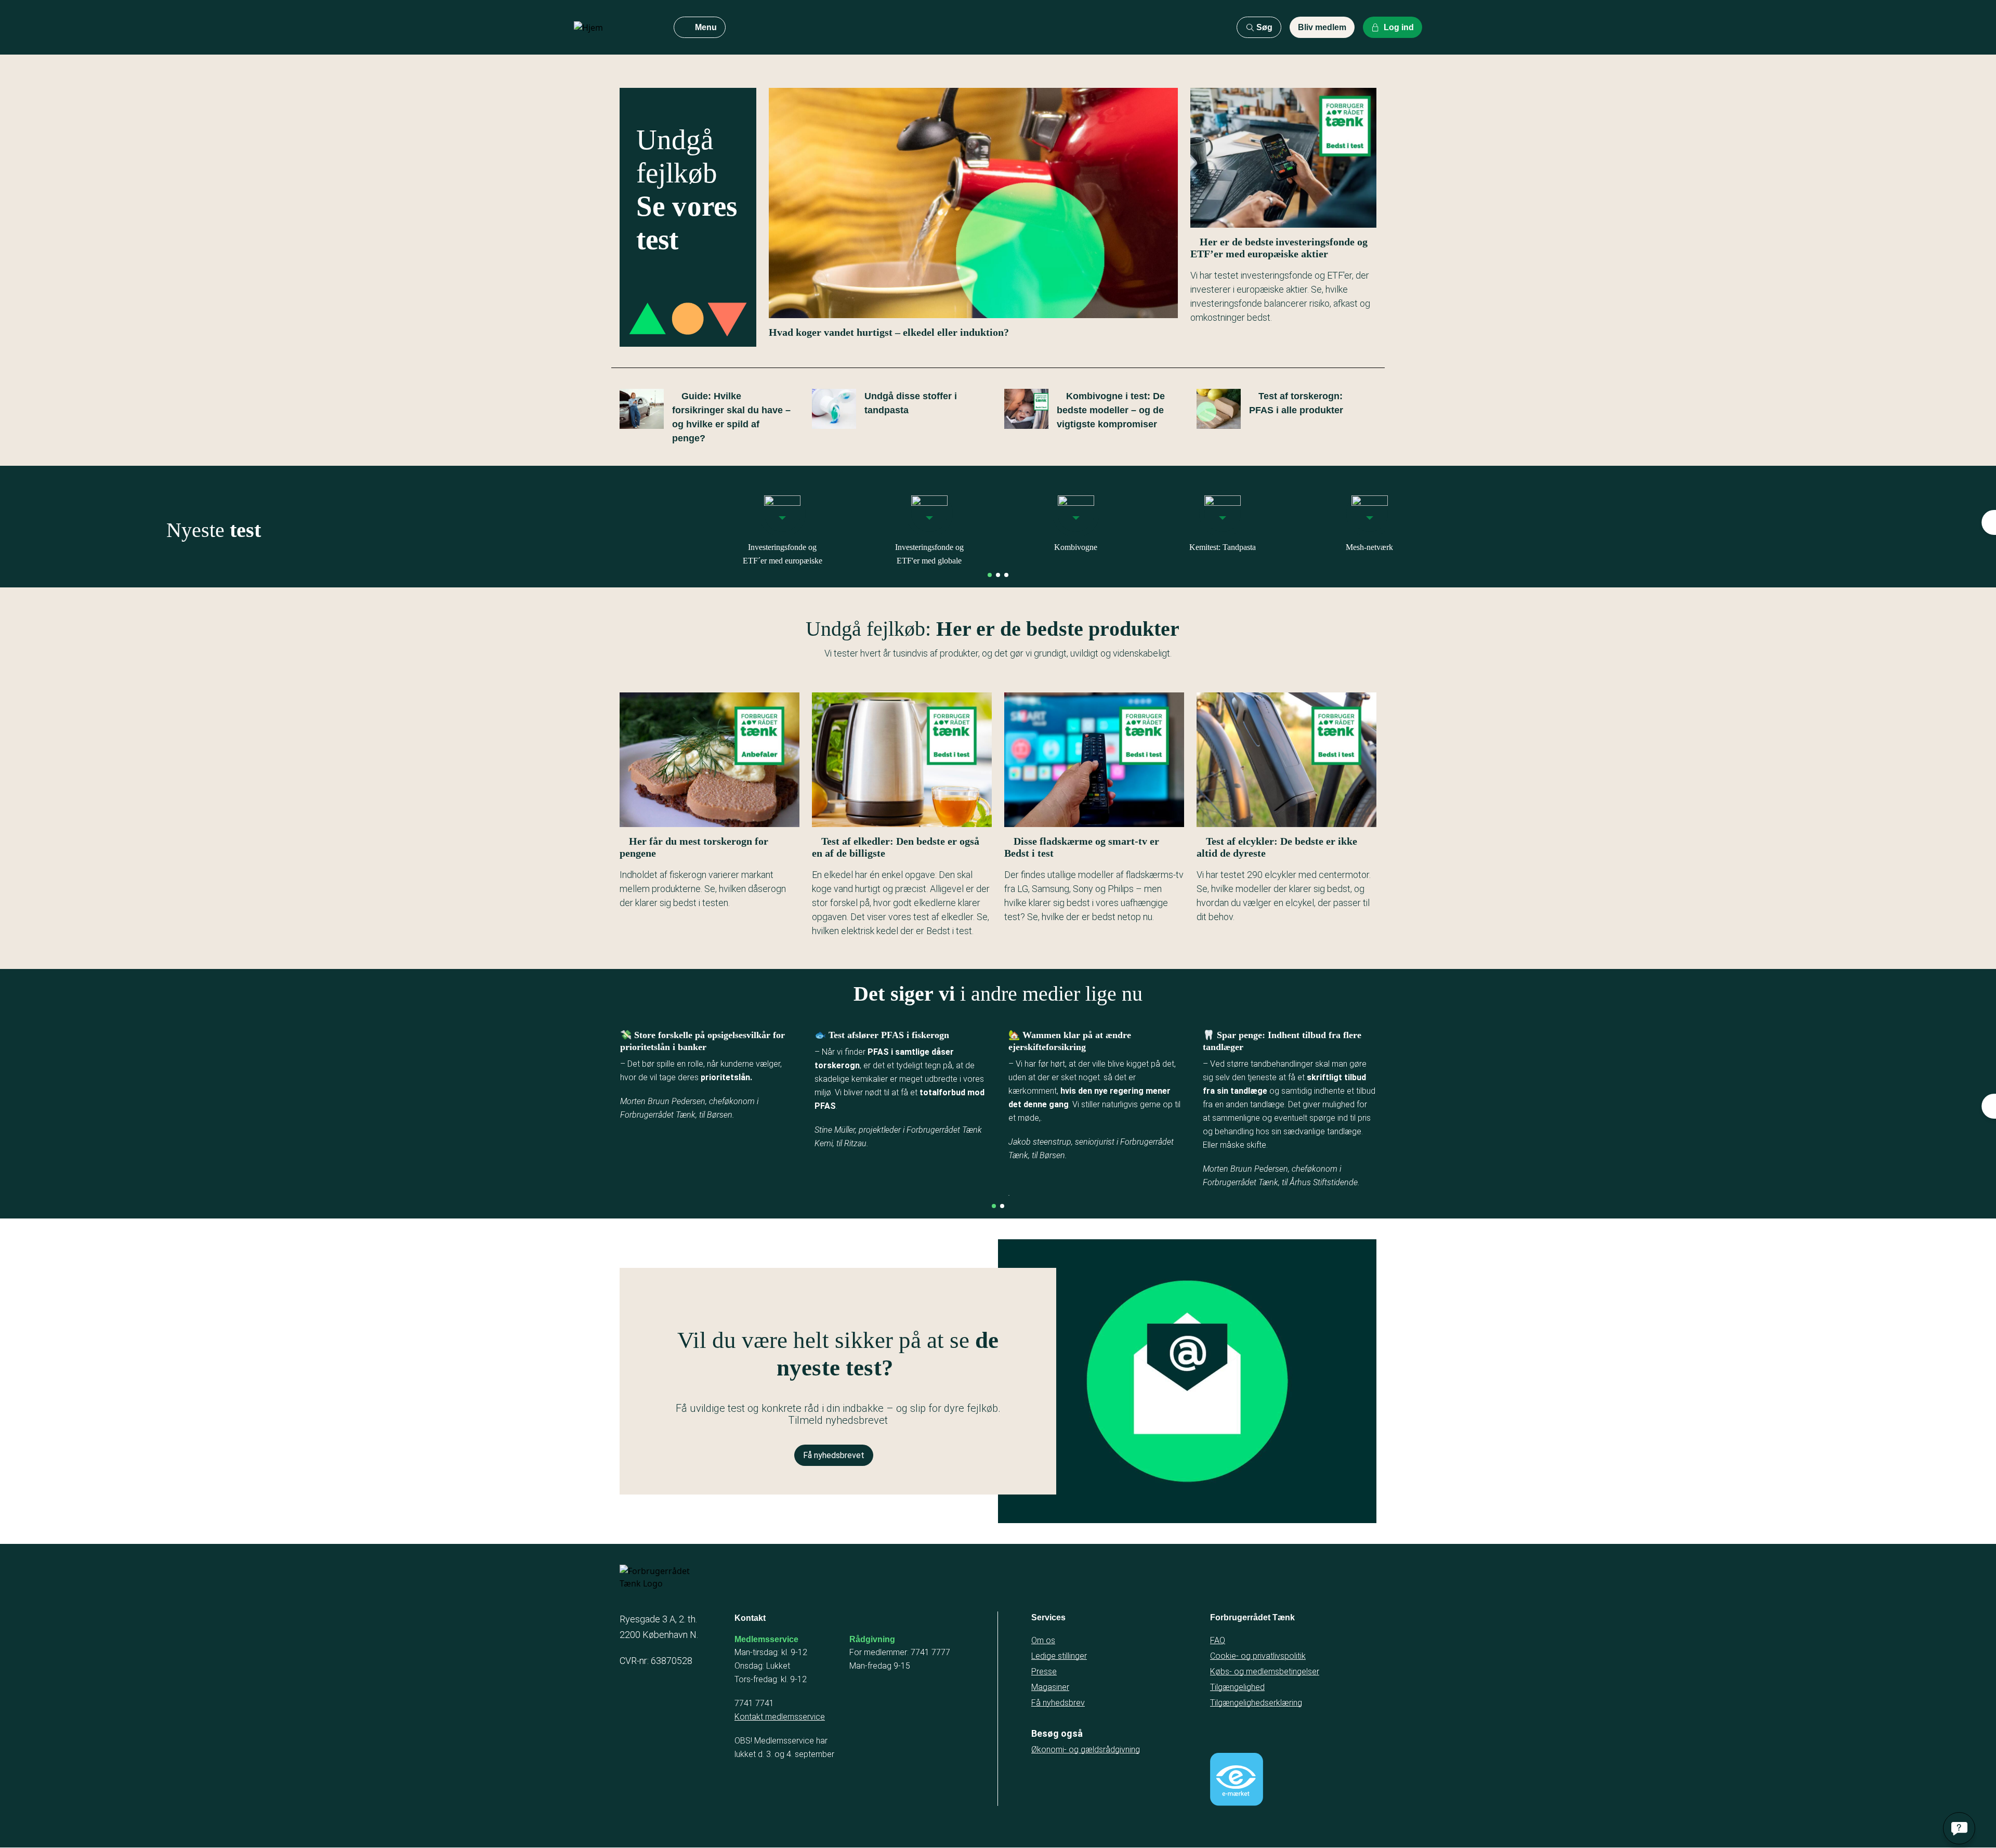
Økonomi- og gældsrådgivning (1086, 1749)
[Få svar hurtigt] (1959, 1828)
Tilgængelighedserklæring (1256, 1703)
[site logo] (615, 28)
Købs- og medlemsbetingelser (1265, 1672)
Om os (1043, 1640)
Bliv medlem (1322, 27)
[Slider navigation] (990, 575)
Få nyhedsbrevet (834, 1455)
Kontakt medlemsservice (780, 1717)
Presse (1044, 1672)
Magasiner (1050, 1687)
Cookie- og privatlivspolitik (1258, 1656)
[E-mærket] (1237, 1779)
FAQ (1218, 1640)
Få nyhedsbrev (1058, 1703)
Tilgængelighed (1237, 1687)
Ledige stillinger (1059, 1656)
